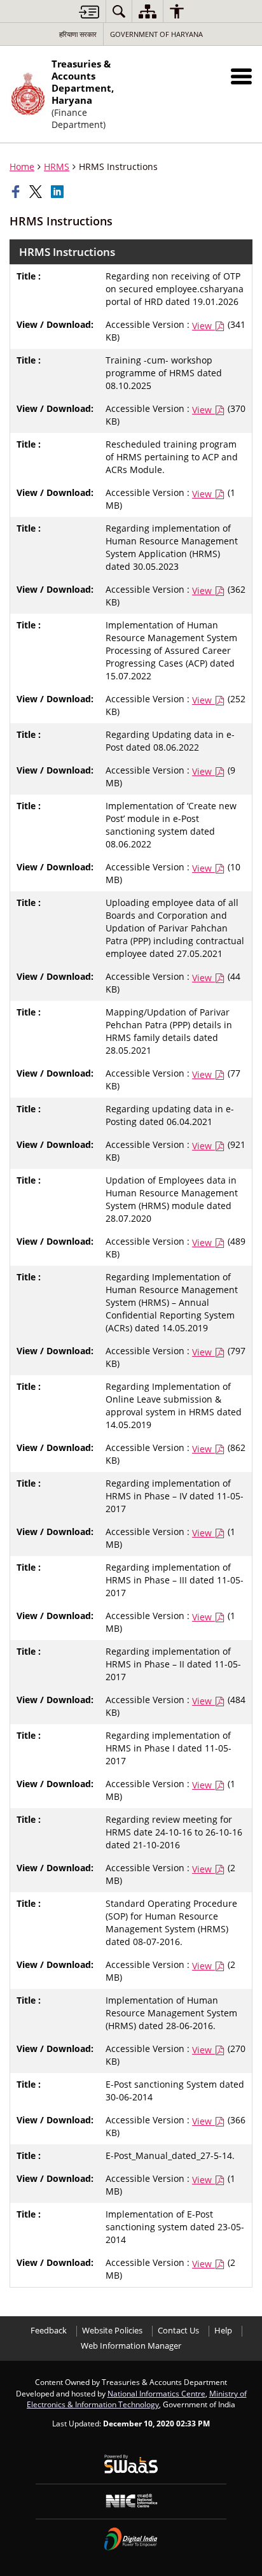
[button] (241, 76)
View (203, 326)
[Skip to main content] (89, 12)
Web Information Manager (131, 2346)
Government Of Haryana (156, 34)
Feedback (49, 2331)
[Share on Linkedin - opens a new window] (59, 192)
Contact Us (178, 2331)
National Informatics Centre (156, 2393)
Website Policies (112, 2331)
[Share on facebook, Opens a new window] (17, 192)
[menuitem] (119, 11)
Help (223, 2331)
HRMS (57, 166)
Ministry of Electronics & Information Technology (137, 2399)
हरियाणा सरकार (78, 34)
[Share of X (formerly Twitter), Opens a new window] (37, 192)
